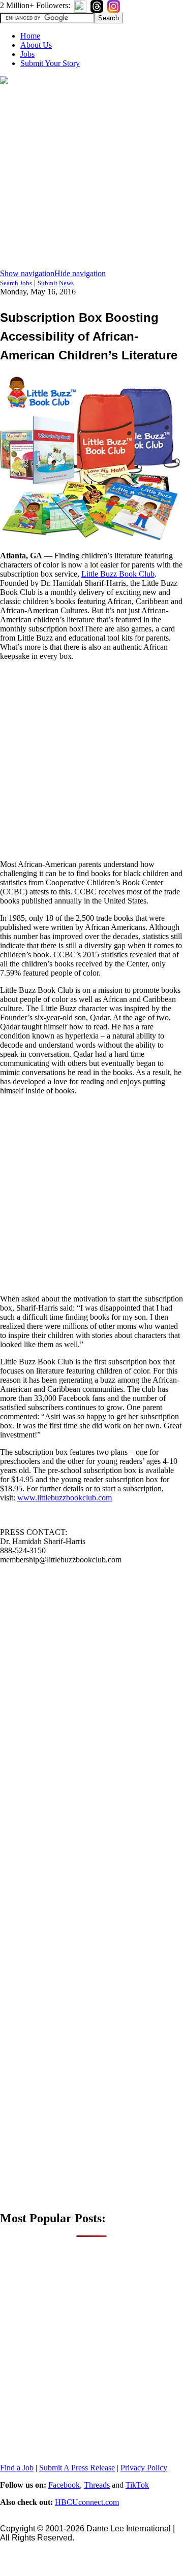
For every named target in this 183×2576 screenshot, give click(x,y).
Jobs (27, 54)
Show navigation (27, 273)
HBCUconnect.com (87, 2502)
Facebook (64, 2485)
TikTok (137, 2485)
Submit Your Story (50, 63)
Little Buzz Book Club (118, 574)
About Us (36, 45)
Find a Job (17, 2468)
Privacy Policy (144, 2468)
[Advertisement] (91, 178)
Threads (97, 2485)
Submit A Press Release (77, 2468)
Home (30, 36)
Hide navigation (80, 273)
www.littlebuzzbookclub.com (65, 1498)
